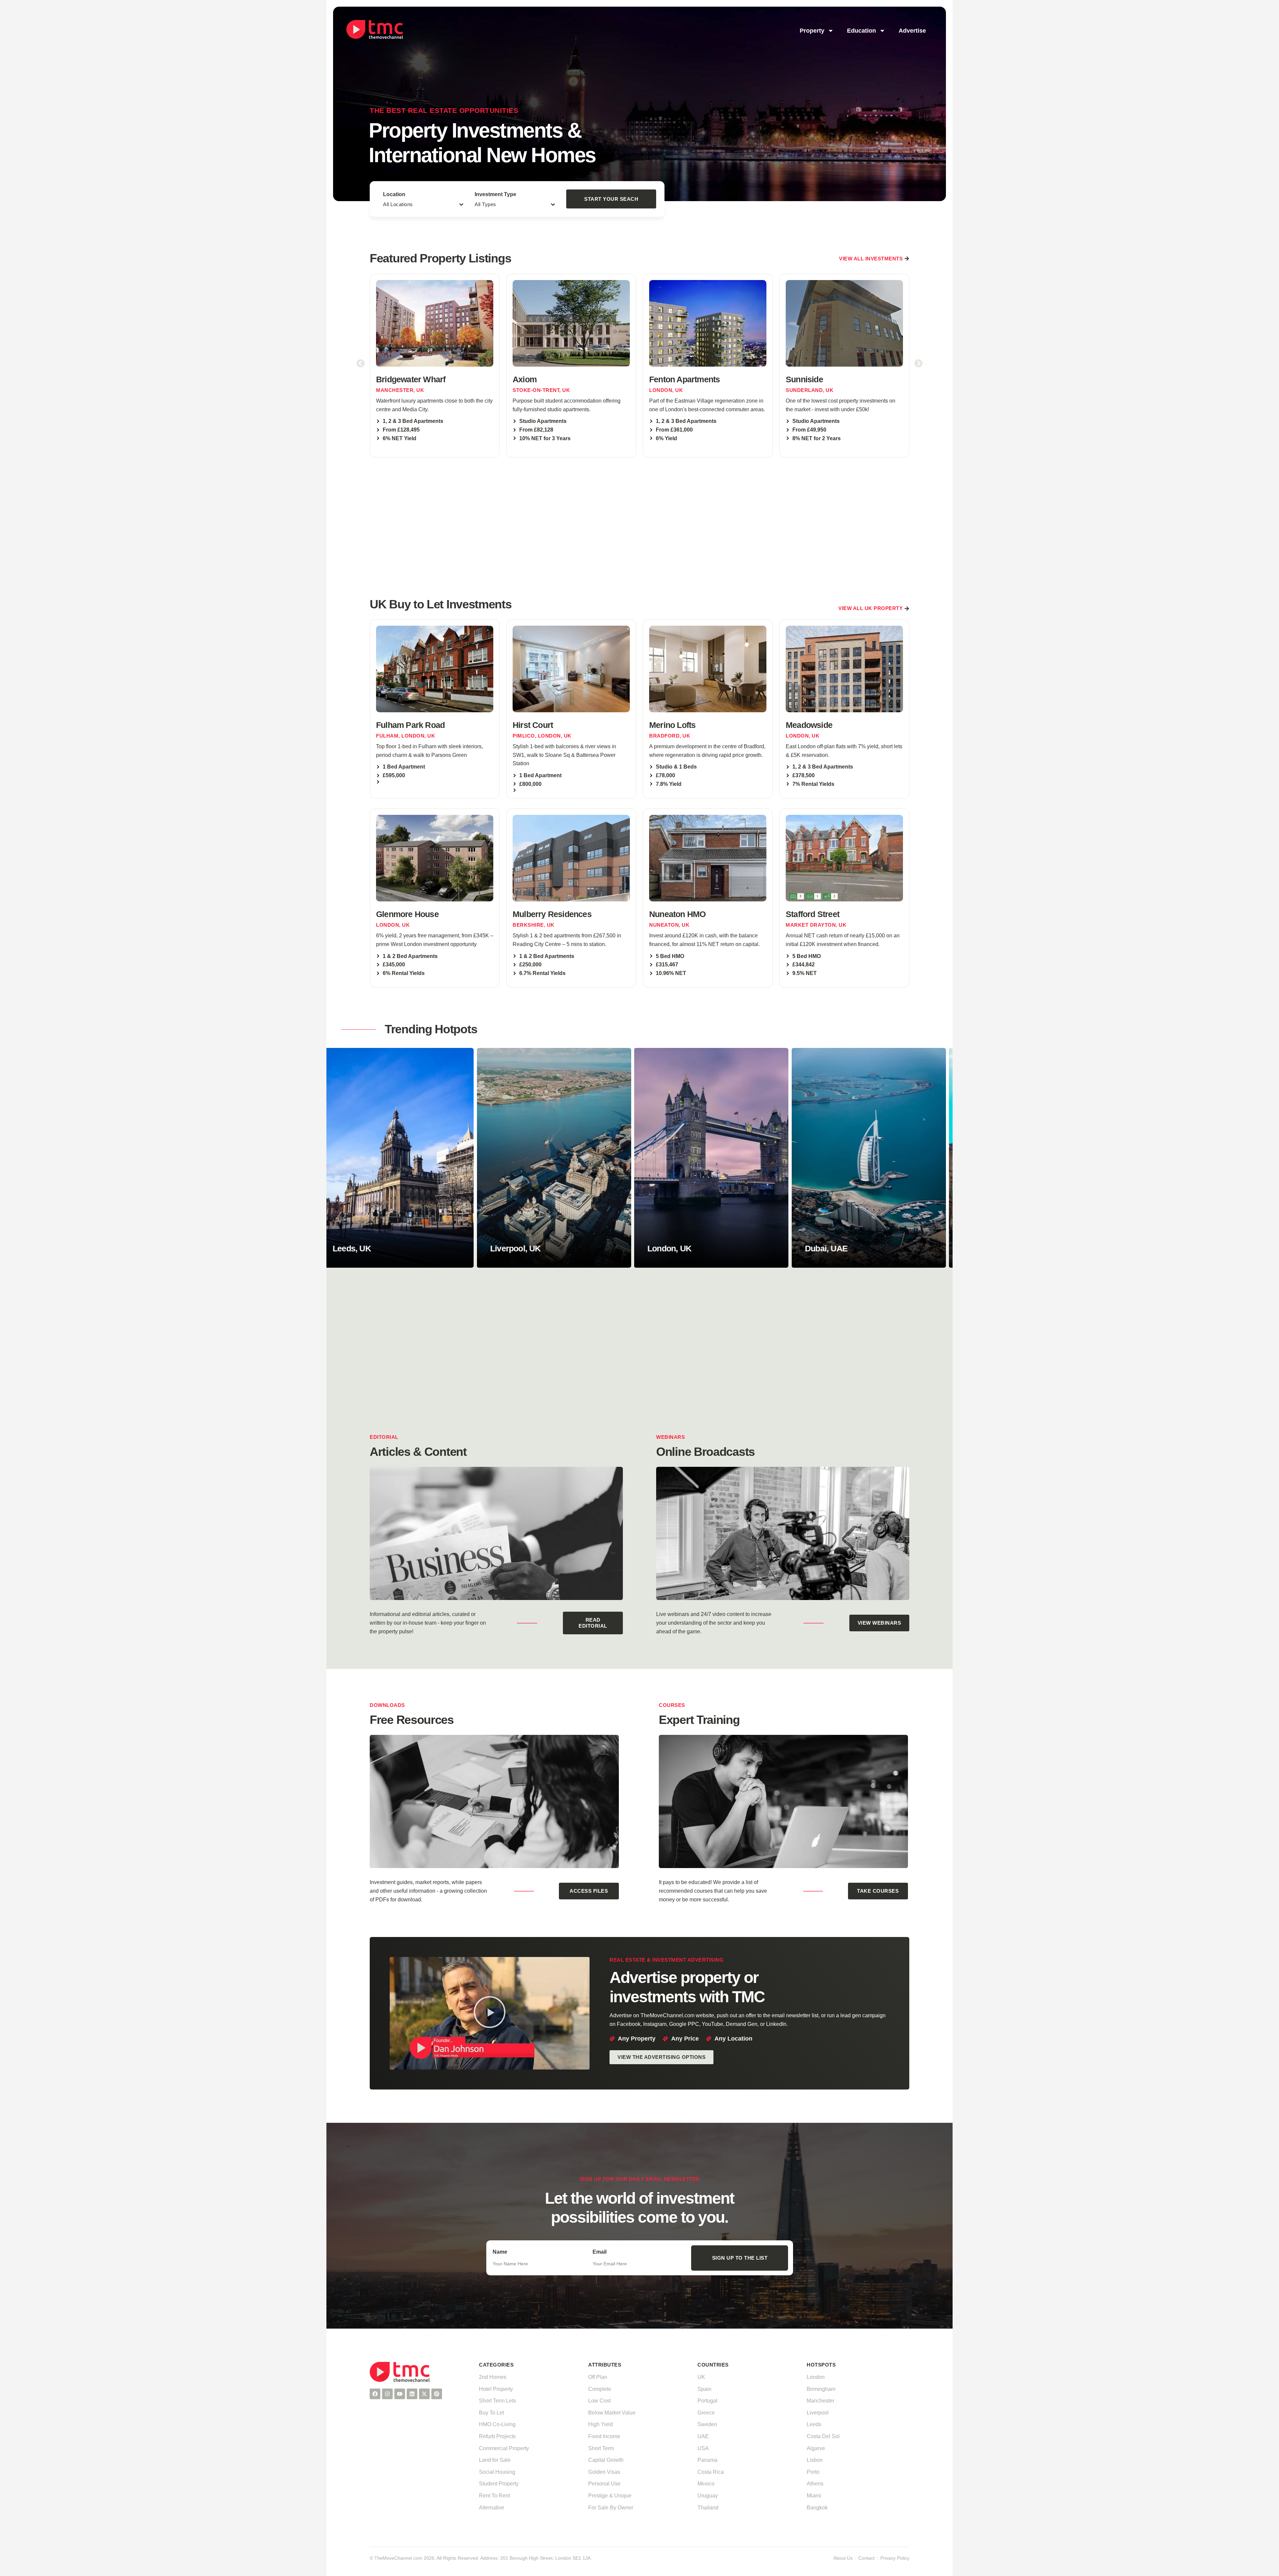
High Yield (601, 2424)
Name (500, 2252)
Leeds (814, 2424)
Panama (707, 2460)
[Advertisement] (639, 526)
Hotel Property (496, 2389)
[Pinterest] (437, 2394)
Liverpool (818, 2413)
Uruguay (708, 2496)
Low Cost (599, 2401)
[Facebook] (375, 2394)
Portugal (707, 2401)
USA (703, 2448)
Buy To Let (491, 2413)
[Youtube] (400, 2394)
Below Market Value (612, 2413)
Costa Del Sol (823, 2436)
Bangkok (817, 2508)
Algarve (816, 2448)
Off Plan (598, 2377)
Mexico (706, 2484)
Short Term (601, 2448)
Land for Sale (495, 2460)
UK (701, 2377)
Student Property (499, 2484)
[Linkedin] (412, 2394)
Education (861, 31)
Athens (815, 2484)
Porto (813, 2472)
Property (812, 31)
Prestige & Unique (610, 2496)
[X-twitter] (424, 2394)
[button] (361, 363)
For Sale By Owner (611, 2508)
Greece (706, 2413)
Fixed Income (604, 2436)
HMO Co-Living (497, 2424)
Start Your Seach (611, 199)
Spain (704, 2389)
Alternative (492, 2508)
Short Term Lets (497, 2401)
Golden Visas (604, 2472)
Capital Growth (606, 2460)
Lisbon (815, 2460)
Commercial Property (504, 2448)
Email (600, 2252)
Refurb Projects (497, 2436)
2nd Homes (493, 2377)
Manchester (821, 2401)
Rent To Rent (494, 2496)
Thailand (708, 2508)
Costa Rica (711, 2472)
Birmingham (821, 2389)
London (816, 2377)
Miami (814, 2496)
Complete (600, 2389)
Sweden (707, 2424)
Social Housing (497, 2472)
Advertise (912, 31)
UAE (703, 2436)
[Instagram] (387, 2394)
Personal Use (604, 2484)
